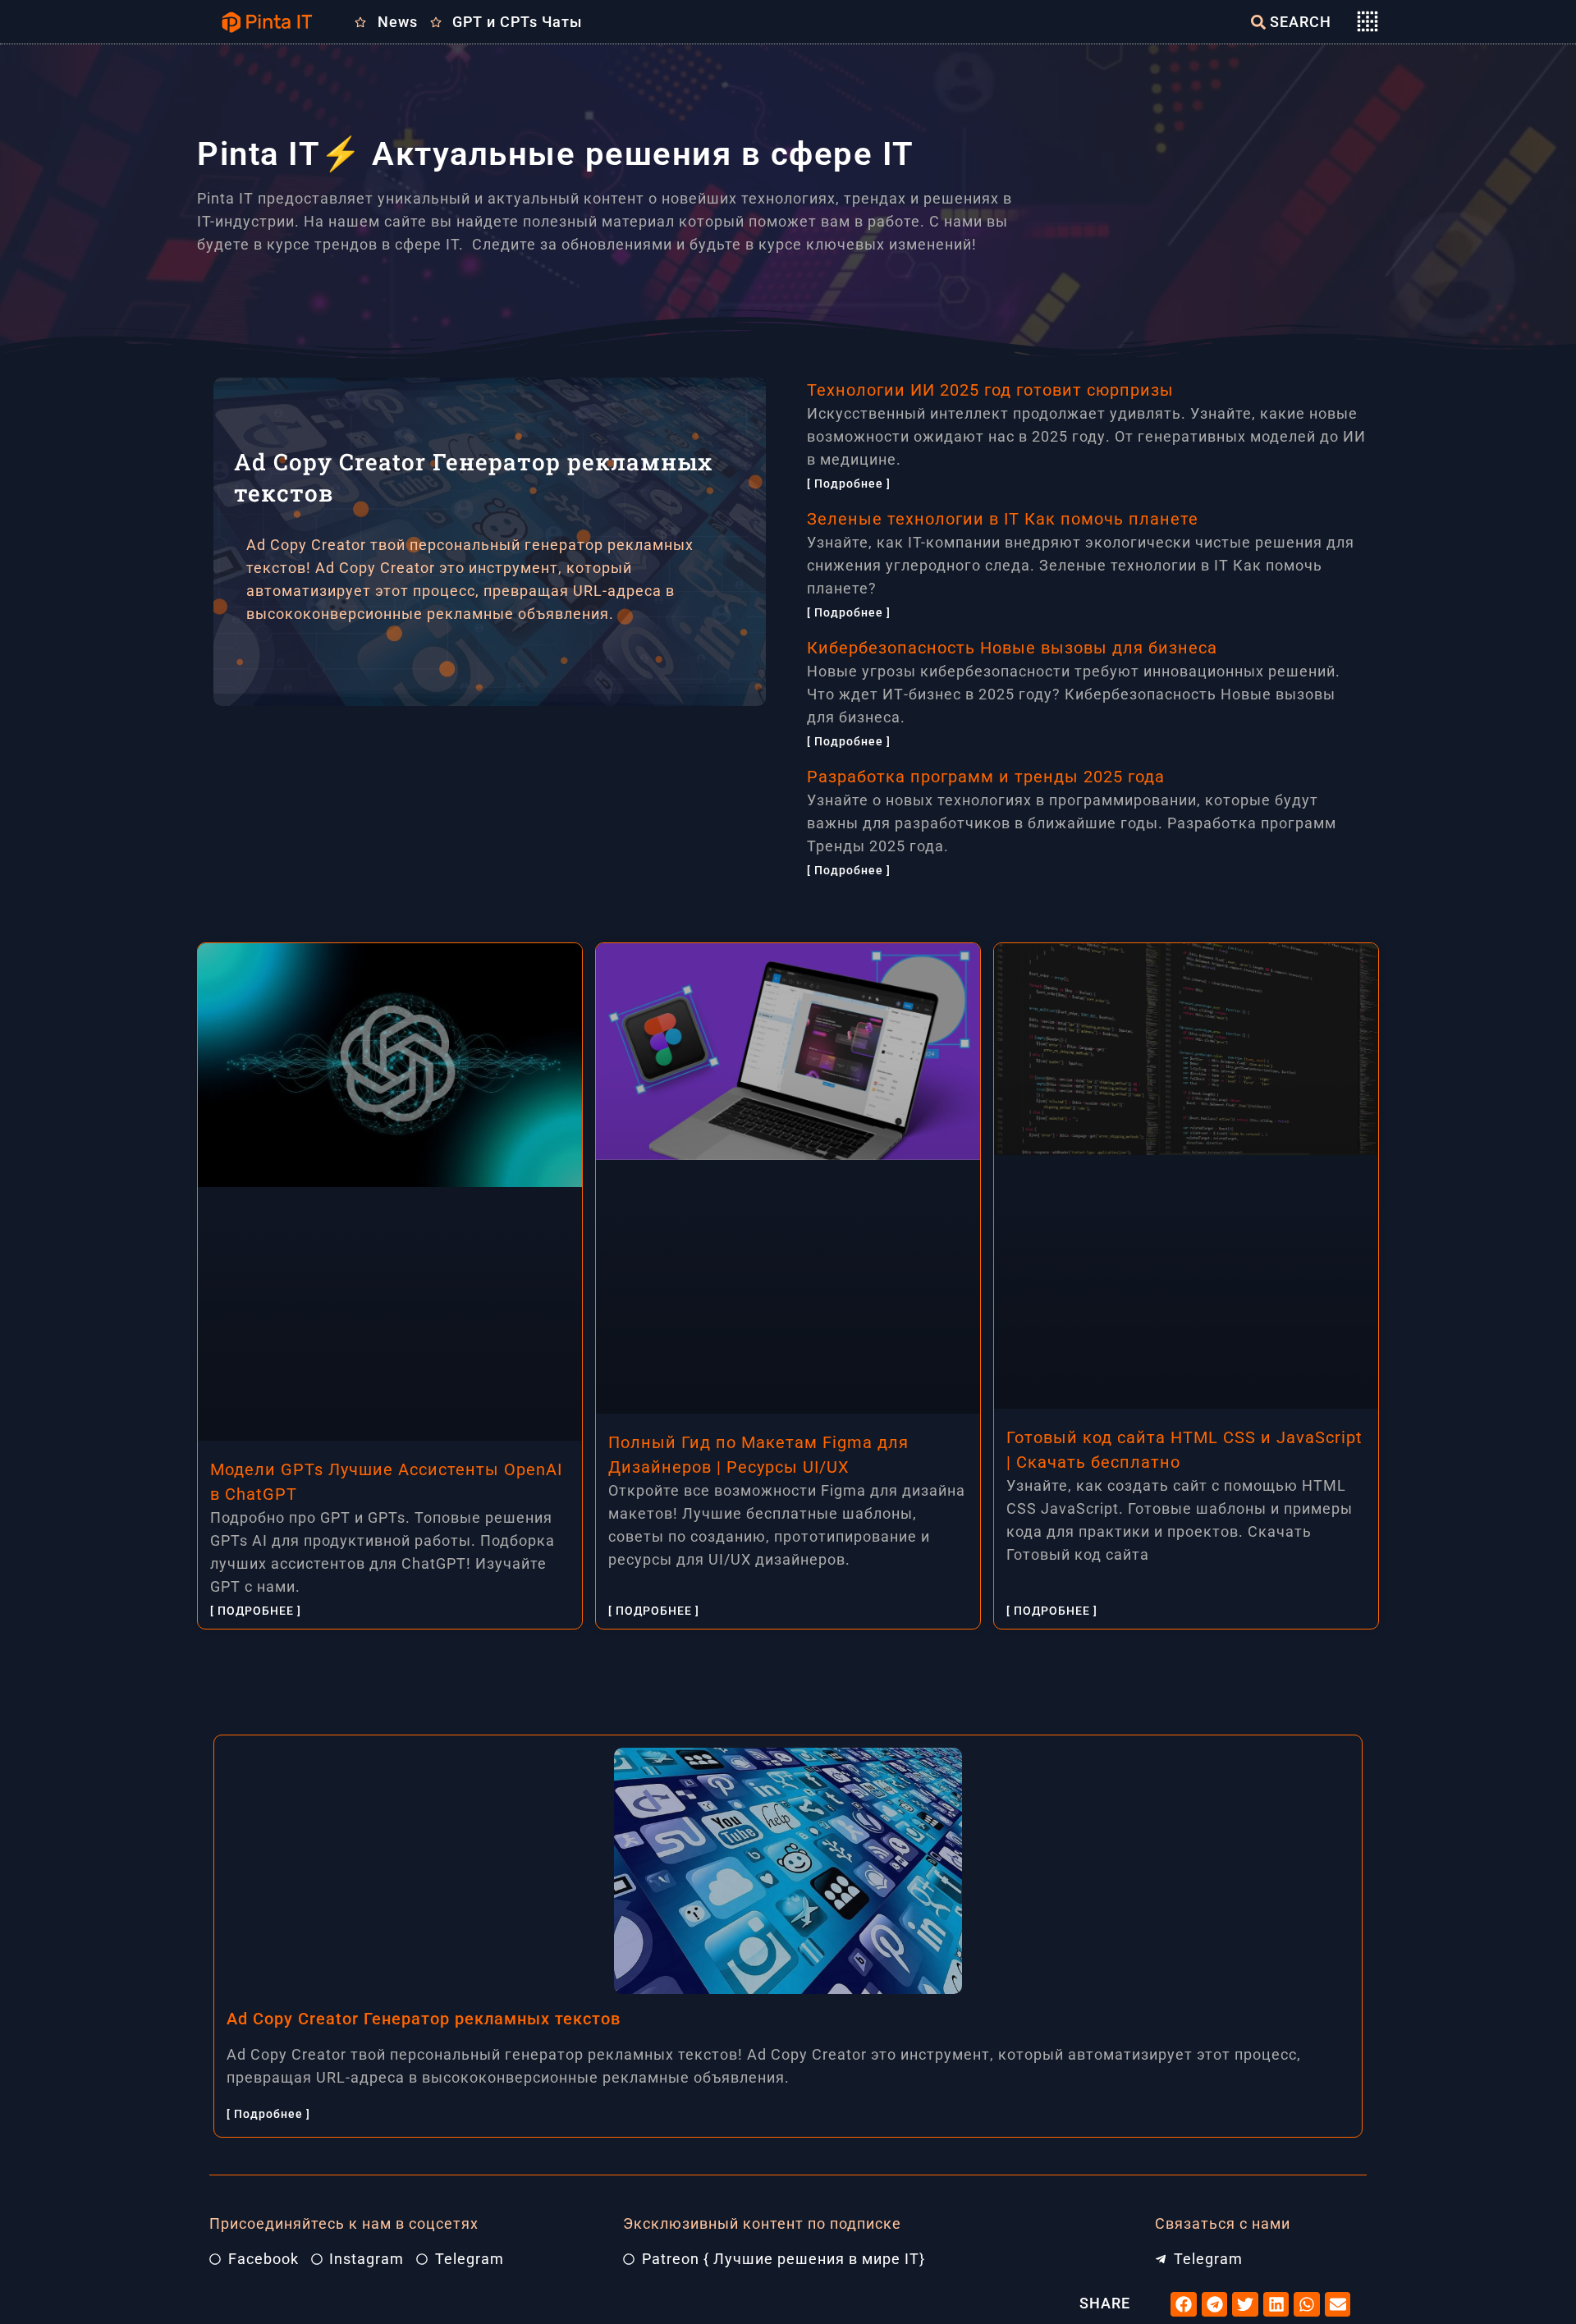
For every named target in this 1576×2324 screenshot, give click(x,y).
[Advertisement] (496, 821)
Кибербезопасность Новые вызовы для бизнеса (1012, 648)
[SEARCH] (1258, 22)
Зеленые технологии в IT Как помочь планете (1003, 519)
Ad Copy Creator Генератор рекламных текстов (424, 2019)
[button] (1184, 2304)
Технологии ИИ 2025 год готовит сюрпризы (990, 390)
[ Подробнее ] (849, 484)
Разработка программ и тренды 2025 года (986, 777)
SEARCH (1301, 22)
